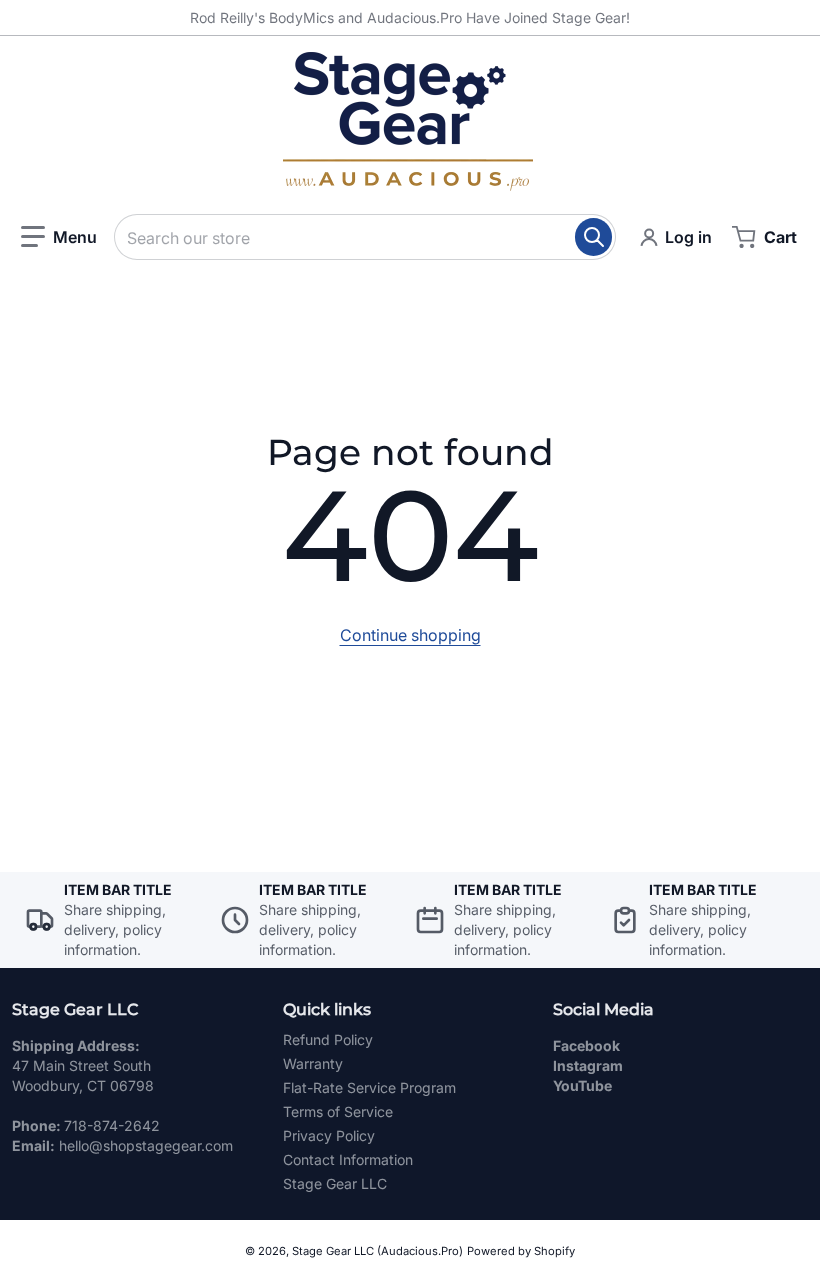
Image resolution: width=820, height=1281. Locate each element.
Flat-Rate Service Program (369, 1087)
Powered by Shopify (521, 1251)
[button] (59, 237)
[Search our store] (593, 237)
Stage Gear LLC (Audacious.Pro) (377, 1251)
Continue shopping (410, 635)
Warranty (313, 1063)
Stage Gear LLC (335, 1183)
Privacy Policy (329, 1135)
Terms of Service (338, 1111)
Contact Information (348, 1159)
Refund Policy (328, 1039)
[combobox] (365, 237)
